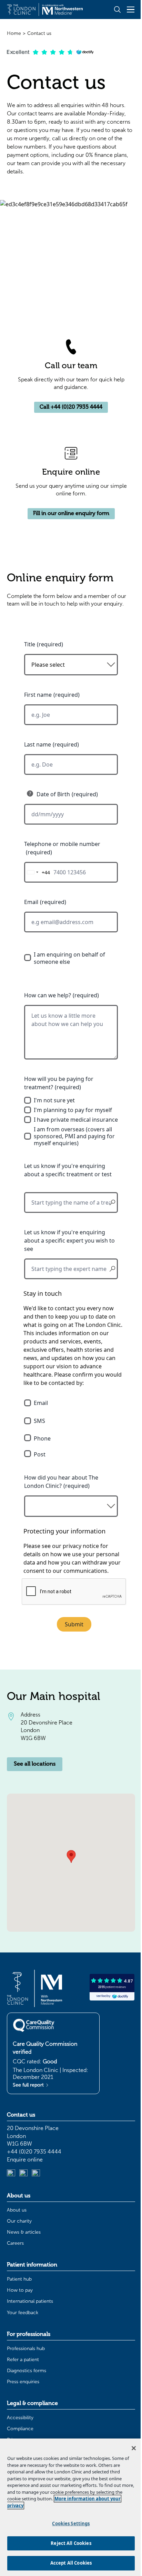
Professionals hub (26, 2349)
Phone (42, 1438)
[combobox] (37, 872)
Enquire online (25, 2160)
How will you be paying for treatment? (59, 1083)
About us (17, 2210)
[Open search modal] (117, 9)
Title (30, 644)
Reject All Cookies (71, 2543)
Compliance (20, 2429)
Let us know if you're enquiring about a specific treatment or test (68, 1170)
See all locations (35, 1764)
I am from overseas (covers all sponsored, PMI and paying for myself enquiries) (74, 1136)
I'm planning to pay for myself (73, 1110)
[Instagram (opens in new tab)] (23, 2174)
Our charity (19, 2221)
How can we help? (48, 995)
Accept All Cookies (71, 2563)
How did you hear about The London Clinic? (61, 1482)
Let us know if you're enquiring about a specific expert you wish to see (69, 1241)
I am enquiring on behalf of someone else (69, 958)
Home (14, 33)
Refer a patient (23, 2360)
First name (38, 695)
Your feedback (23, 2313)
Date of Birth (53, 794)
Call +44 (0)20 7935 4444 (71, 407)
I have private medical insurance (76, 1120)
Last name (38, 744)
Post (40, 1454)
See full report (29, 2085)
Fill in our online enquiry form (71, 513)
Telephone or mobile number (62, 844)
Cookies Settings (71, 2523)
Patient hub (19, 2279)
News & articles (24, 2232)
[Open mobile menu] (131, 9)
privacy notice (81, 1546)
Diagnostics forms (27, 2371)
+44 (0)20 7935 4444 (34, 2152)
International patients (30, 2301)
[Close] (134, 2448)
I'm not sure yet (54, 1100)
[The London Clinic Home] (45, 9)
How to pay (20, 2290)
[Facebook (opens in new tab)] (36, 2174)
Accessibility (20, 2418)
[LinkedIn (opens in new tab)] (11, 2174)
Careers (15, 2243)
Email (31, 902)
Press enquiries (23, 2382)
